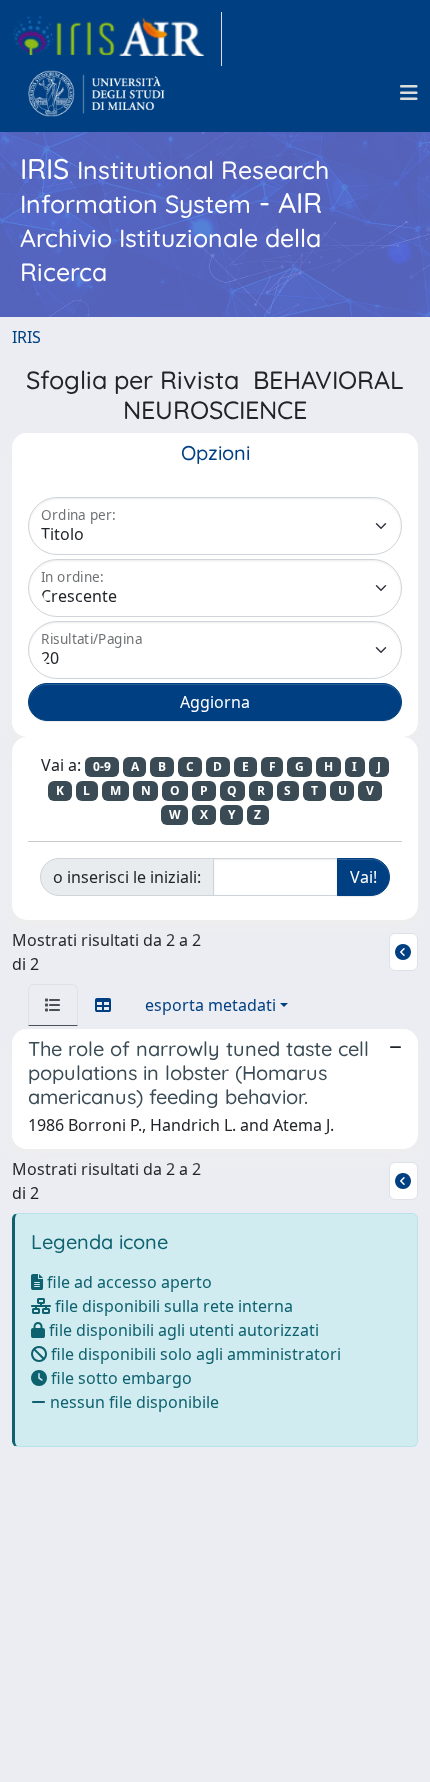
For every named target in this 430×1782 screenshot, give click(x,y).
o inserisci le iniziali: (127, 877)
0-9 (102, 766)
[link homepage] (117, 39)
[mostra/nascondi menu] (409, 93)
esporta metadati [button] (210, 1005)
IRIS (26, 337)
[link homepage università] (96, 93)
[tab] (53, 1005)
